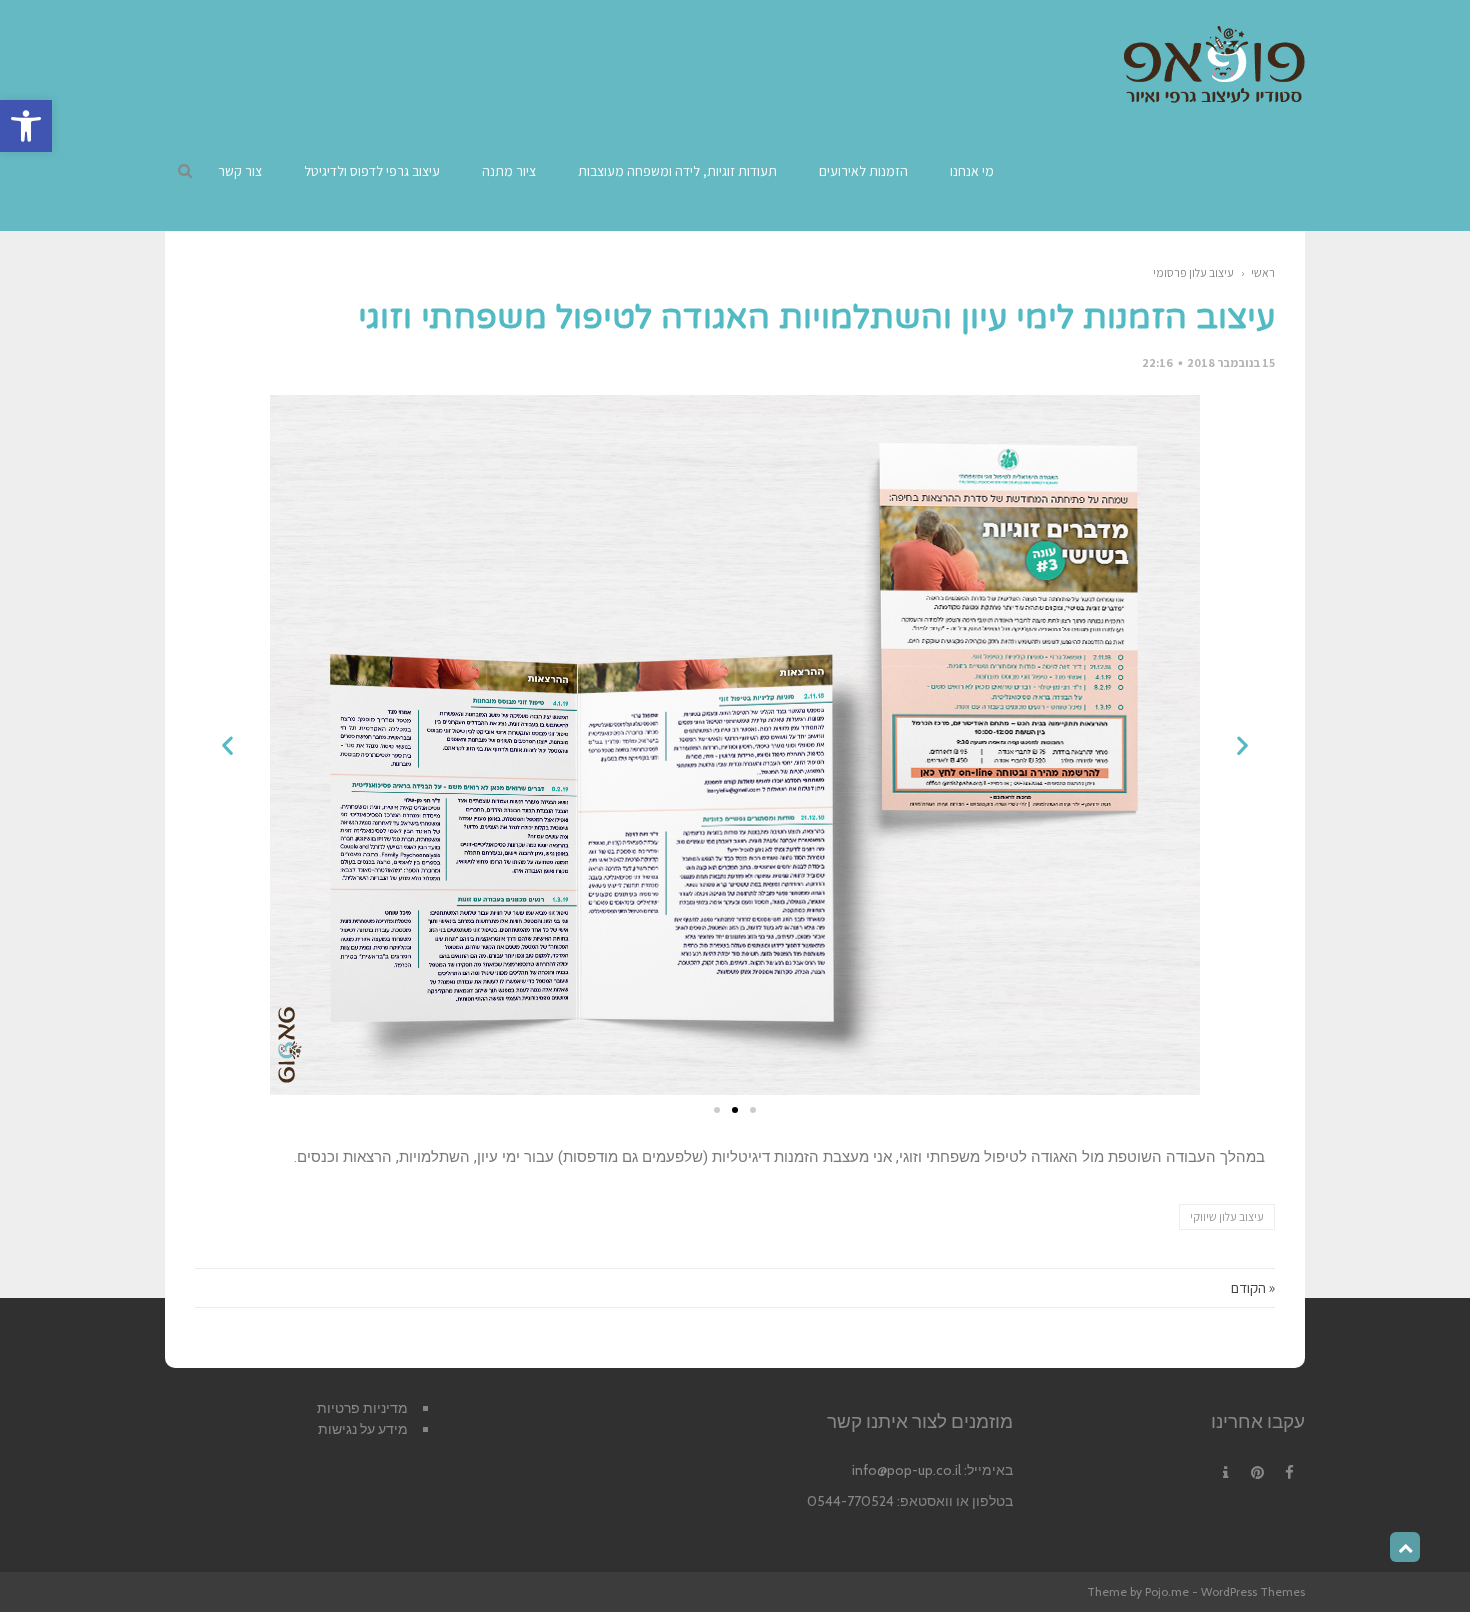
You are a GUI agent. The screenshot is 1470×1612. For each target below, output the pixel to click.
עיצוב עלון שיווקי (1227, 1216)
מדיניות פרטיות (362, 1408)
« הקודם (1253, 1287)
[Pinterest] (1257, 1473)
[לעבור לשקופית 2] (735, 1110)
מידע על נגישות (363, 1429)
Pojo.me (1167, 1591)
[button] (26, 126)
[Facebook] (1289, 1473)
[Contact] (1225, 1473)
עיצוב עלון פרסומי (1193, 272)
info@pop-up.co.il (906, 1470)
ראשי (1263, 272)
